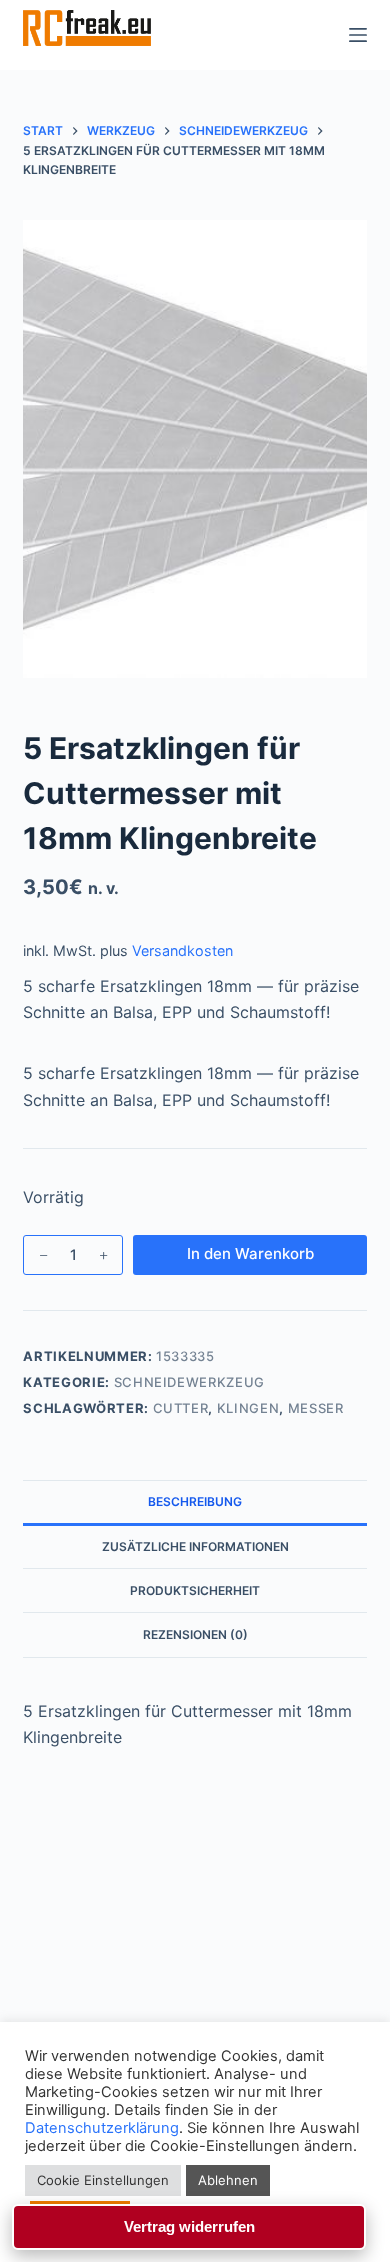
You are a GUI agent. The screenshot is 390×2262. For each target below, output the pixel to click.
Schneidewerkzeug (189, 1382)
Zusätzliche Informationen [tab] (195, 1546)
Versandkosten (182, 950)
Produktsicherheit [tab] (195, 1590)
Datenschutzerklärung (102, 2128)
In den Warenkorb (250, 1253)
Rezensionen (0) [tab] (195, 1634)
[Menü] (358, 35)
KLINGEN (248, 1408)
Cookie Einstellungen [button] (103, 2180)
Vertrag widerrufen (189, 2226)
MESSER (316, 1408)
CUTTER (181, 1408)
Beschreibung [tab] (195, 1501)
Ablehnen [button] (228, 2180)
